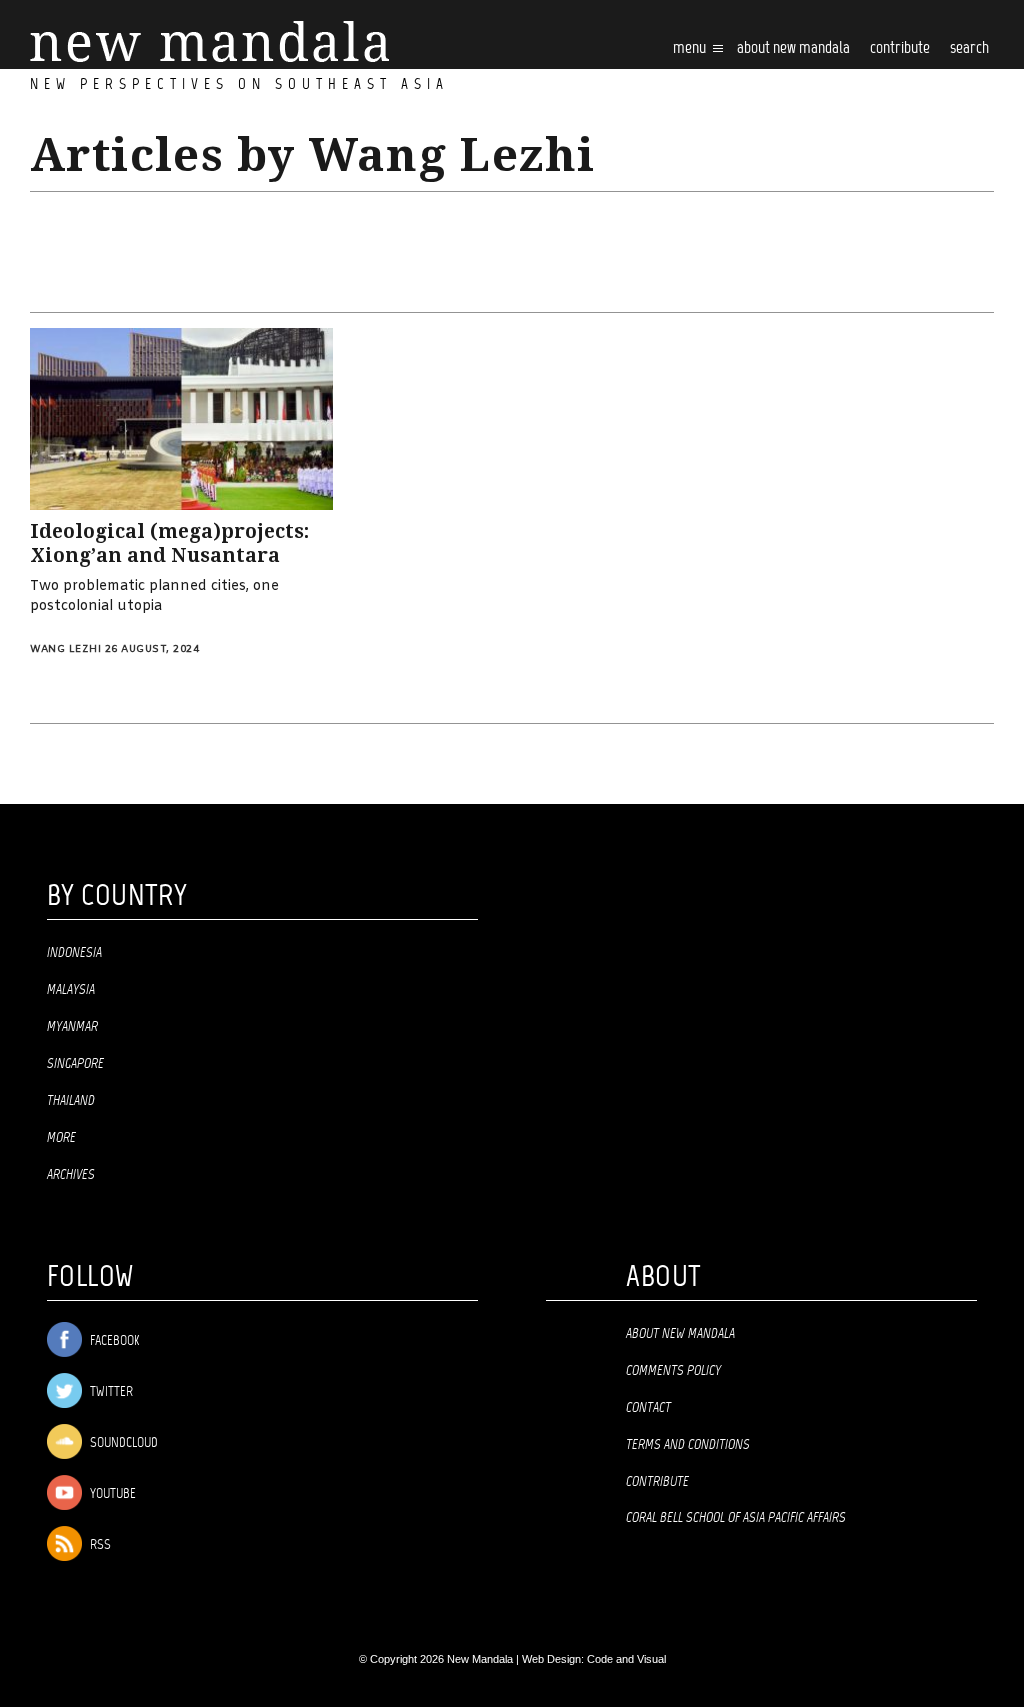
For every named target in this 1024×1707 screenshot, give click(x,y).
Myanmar (72, 1027)
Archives (71, 1175)
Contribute (657, 1482)
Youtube (111, 1494)
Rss (99, 1545)
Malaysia (71, 990)
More (61, 1138)
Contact (648, 1408)
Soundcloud (122, 1443)
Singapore (75, 1064)
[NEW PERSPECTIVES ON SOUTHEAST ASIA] (209, 41)
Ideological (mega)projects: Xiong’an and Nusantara (169, 544)
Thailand (71, 1101)
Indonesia (74, 953)
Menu (691, 48)
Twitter (110, 1392)
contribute (900, 48)
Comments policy (673, 1371)
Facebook (113, 1341)
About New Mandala (793, 48)
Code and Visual (626, 1659)
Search (969, 48)
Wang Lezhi (65, 649)
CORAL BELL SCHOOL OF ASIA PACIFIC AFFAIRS (736, 1518)
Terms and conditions (688, 1445)
